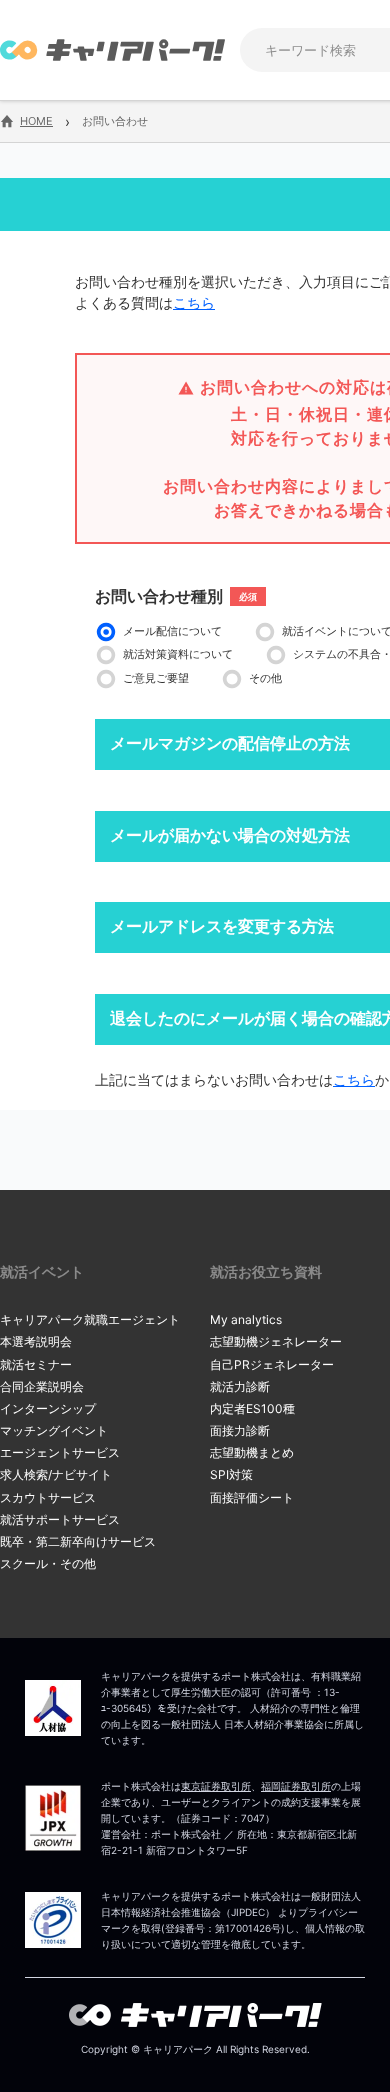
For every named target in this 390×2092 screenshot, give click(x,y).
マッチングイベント (54, 1430)
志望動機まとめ (252, 1452)
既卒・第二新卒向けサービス (78, 1541)
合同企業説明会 (42, 1386)
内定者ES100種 (252, 1408)
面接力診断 (240, 1430)
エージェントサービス (60, 1452)
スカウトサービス (48, 1497)
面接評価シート (252, 1497)
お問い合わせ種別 (159, 596)
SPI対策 (231, 1474)
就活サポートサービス (60, 1519)
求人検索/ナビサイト (56, 1474)
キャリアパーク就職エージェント (90, 1319)
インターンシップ (48, 1408)
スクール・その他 (48, 1563)
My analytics (246, 1319)
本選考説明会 (36, 1341)
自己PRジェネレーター (272, 1364)
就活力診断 (240, 1386)
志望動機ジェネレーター (276, 1341)
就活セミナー (36, 1364)
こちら (194, 302)
